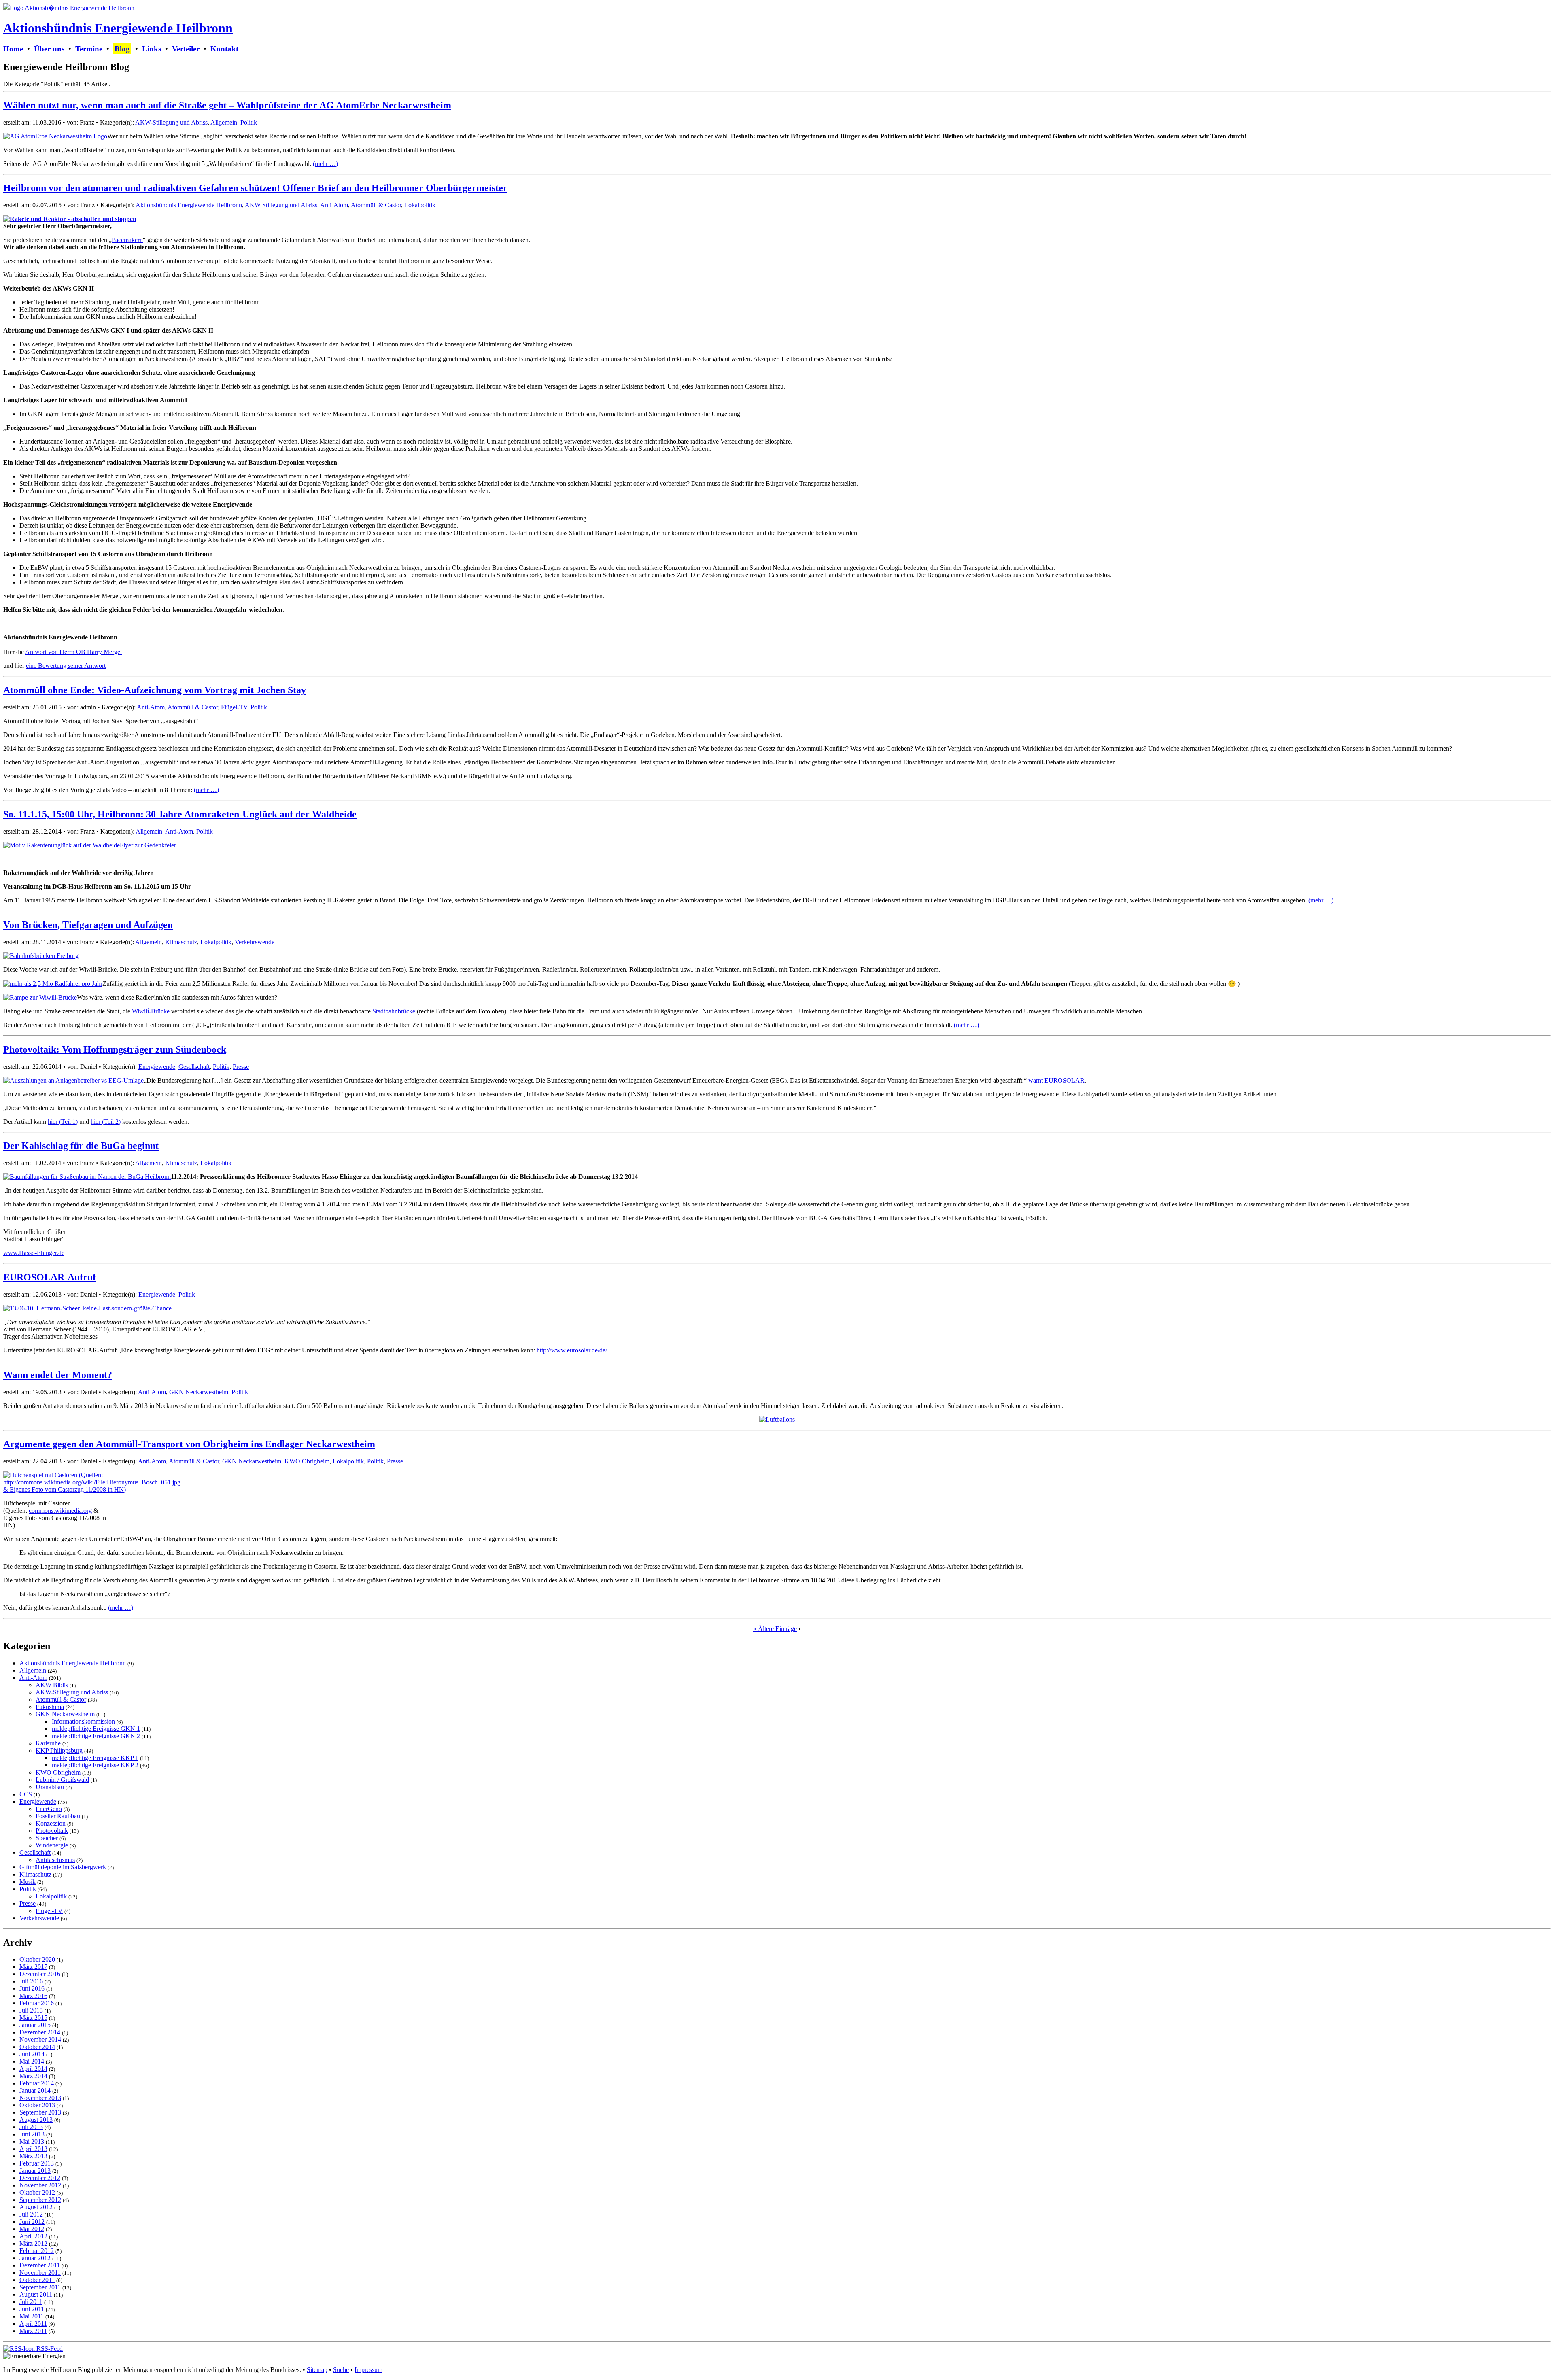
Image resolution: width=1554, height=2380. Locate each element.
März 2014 (33, 2076)
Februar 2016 (37, 2003)
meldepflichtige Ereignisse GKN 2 (96, 1736)
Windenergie (52, 1845)
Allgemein (224, 122)
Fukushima (50, 1707)
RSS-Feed (49, 2349)
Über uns (49, 49)
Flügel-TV (234, 707)
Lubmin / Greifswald (62, 1780)
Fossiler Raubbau (58, 1816)
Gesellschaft (194, 1067)
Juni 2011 (32, 2309)
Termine (89, 49)
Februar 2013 (37, 2163)
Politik (249, 122)
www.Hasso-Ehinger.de (34, 1253)
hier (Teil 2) (106, 1122)
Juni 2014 (32, 2054)
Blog (122, 49)
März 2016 (33, 1996)
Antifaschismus (55, 1860)
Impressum (368, 2370)
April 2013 (33, 2149)
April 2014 (33, 2069)
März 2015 (33, 2018)
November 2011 (40, 2273)
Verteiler (186, 49)
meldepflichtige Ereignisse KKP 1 (95, 1758)
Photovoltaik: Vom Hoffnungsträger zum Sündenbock (115, 1049)
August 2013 (36, 2120)
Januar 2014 (35, 2090)
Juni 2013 (32, 2134)
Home (13, 49)
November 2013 (40, 2098)
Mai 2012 (32, 2229)
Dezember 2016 (40, 1974)
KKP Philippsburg (59, 1750)
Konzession (51, 1823)
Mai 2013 (32, 2141)
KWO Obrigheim (307, 1461)
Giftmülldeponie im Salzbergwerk (63, 1867)
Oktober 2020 (37, 1959)
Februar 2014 (37, 2083)
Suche (341, 2370)
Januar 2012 (35, 2258)
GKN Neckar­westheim (199, 1392)
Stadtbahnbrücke (394, 1011)
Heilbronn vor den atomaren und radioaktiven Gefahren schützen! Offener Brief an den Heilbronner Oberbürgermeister (255, 188)
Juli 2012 (31, 2214)
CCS (26, 1794)
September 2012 (40, 2200)
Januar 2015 (35, 2025)
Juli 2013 (31, 2127)
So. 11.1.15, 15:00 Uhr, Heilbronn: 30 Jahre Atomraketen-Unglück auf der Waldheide (180, 814)
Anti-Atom (334, 205)
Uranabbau (50, 1787)
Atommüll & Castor (376, 205)
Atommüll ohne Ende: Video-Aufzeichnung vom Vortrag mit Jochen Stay (155, 690)
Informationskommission (83, 1721)
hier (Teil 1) (63, 1122)
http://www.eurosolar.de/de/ (572, 1350)
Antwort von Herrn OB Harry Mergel (73, 652)
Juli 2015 (31, 2010)
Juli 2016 (31, 1981)
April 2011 (33, 2324)
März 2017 (33, 1967)
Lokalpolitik (420, 205)
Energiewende (157, 1067)
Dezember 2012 (40, 2178)
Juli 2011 (31, 2302)
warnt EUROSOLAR (1056, 1080)
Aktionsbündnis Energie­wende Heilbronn (189, 205)
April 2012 (33, 2236)
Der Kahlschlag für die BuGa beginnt (81, 1146)
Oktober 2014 (37, 2047)
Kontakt (224, 49)
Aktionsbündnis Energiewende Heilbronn (118, 28)
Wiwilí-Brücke (151, 1011)
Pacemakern (127, 240)
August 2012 (36, 2207)
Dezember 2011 (40, 2265)
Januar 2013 (35, 2171)
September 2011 (40, 2287)
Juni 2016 (32, 1988)
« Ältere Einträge (775, 1629)
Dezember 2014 (40, 2032)
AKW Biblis (52, 1685)
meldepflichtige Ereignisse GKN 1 (96, 1729)
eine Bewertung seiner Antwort (66, 666)
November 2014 (40, 2039)
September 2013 (40, 2112)
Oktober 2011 (37, 2280)
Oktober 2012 (37, 2192)
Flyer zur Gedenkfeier (148, 845)
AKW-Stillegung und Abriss (171, 122)
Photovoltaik (52, 1831)
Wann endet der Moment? (58, 1375)
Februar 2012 (37, 2251)
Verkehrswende (255, 942)
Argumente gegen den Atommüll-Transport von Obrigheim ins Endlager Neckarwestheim (189, 1444)
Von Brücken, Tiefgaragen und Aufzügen (88, 925)
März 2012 (33, 2243)
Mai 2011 (32, 2316)
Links (152, 49)
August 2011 (36, 2294)
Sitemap (317, 2370)
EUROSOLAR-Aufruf (50, 1277)
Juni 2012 (32, 2222)
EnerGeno (49, 1809)
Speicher (47, 1838)
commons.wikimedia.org (60, 1511)
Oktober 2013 (37, 2105)
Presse (241, 1067)
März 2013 (33, 2156)
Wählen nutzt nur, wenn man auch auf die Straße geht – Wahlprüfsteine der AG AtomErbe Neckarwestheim (227, 105)
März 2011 (33, 2331)
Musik (28, 1882)
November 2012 (40, 2185)
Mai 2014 (32, 2061)
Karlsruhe (48, 1743)
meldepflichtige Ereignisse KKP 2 (95, 1765)
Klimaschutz (181, 942)
